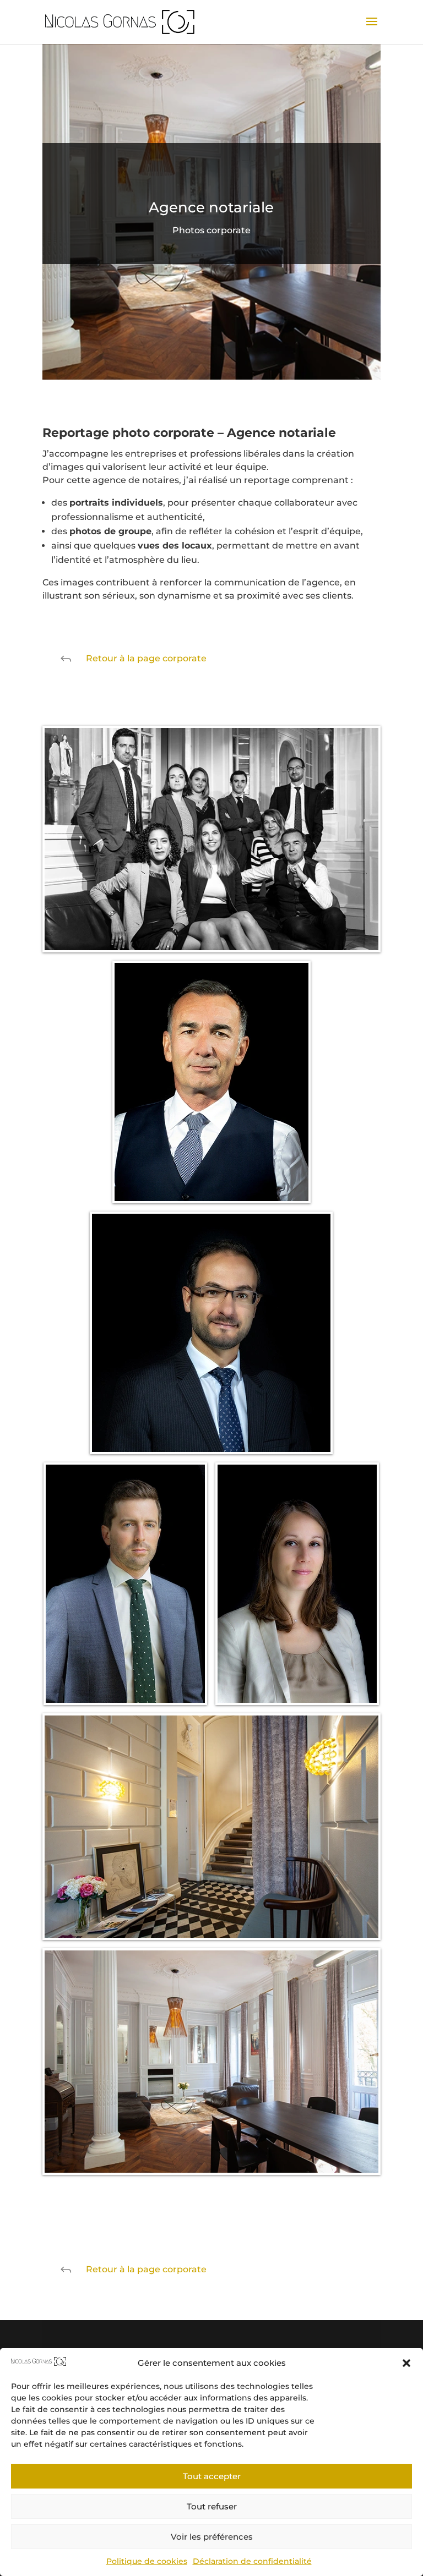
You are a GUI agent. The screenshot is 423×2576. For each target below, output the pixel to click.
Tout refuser (212, 2506)
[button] (406, 2363)
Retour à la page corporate (146, 658)
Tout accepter (212, 2476)
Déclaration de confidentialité (252, 2561)
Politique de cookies (147, 2561)
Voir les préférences (212, 2537)
